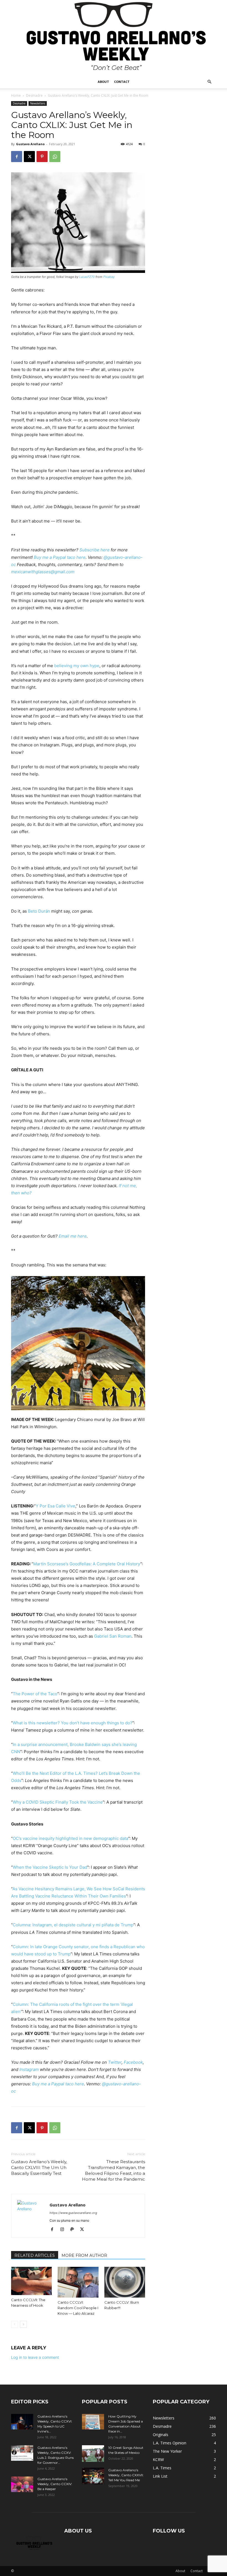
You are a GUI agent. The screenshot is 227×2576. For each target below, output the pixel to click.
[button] (209, 82)
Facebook (133, 2062)
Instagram (29, 2069)
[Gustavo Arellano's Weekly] (114, 38)
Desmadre (34, 95)
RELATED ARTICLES (35, 2255)
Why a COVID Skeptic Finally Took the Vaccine (58, 1802)
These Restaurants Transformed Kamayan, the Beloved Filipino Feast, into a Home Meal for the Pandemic (114, 2170)
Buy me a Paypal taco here (60, 557)
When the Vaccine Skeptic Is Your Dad (50, 1867)
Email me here (73, 1236)
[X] (29, 157)
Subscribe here (95, 550)
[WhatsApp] (55, 157)
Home (16, 95)
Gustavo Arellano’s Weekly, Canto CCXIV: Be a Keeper (55, 2484)
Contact (122, 82)
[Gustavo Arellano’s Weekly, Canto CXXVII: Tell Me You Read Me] (93, 2476)
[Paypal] (74, 2230)
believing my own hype (77, 666)
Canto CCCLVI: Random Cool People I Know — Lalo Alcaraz (78, 2308)
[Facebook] (17, 157)
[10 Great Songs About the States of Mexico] (93, 2454)
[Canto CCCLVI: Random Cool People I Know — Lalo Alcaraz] (78, 2282)
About (103, 82)
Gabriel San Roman (113, 1636)
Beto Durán (39, 911)
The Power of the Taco (35, 1694)
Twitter (115, 2062)
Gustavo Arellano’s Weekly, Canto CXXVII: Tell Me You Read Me (126, 2475)
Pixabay (109, 277)
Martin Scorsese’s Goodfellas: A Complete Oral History (87, 1564)
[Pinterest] (42, 157)
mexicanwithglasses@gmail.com (43, 572)
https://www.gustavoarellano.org (73, 2213)
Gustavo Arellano (30, 144)
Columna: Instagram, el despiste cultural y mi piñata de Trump (73, 1925)
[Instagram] (64, 2230)
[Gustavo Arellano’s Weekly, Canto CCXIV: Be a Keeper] (22, 2484)
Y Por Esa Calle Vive (56, 1506)
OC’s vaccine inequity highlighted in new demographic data (70, 1838)
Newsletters (38, 103)
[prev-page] (15, 2324)
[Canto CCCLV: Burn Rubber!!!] (125, 2282)
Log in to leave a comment (35, 2357)
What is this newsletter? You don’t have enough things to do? (73, 1723)
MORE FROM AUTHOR (84, 2255)
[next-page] (23, 2324)
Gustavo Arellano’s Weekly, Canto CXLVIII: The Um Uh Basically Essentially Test (39, 2167)
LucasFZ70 (87, 277)
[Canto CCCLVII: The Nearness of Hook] (31, 2281)
